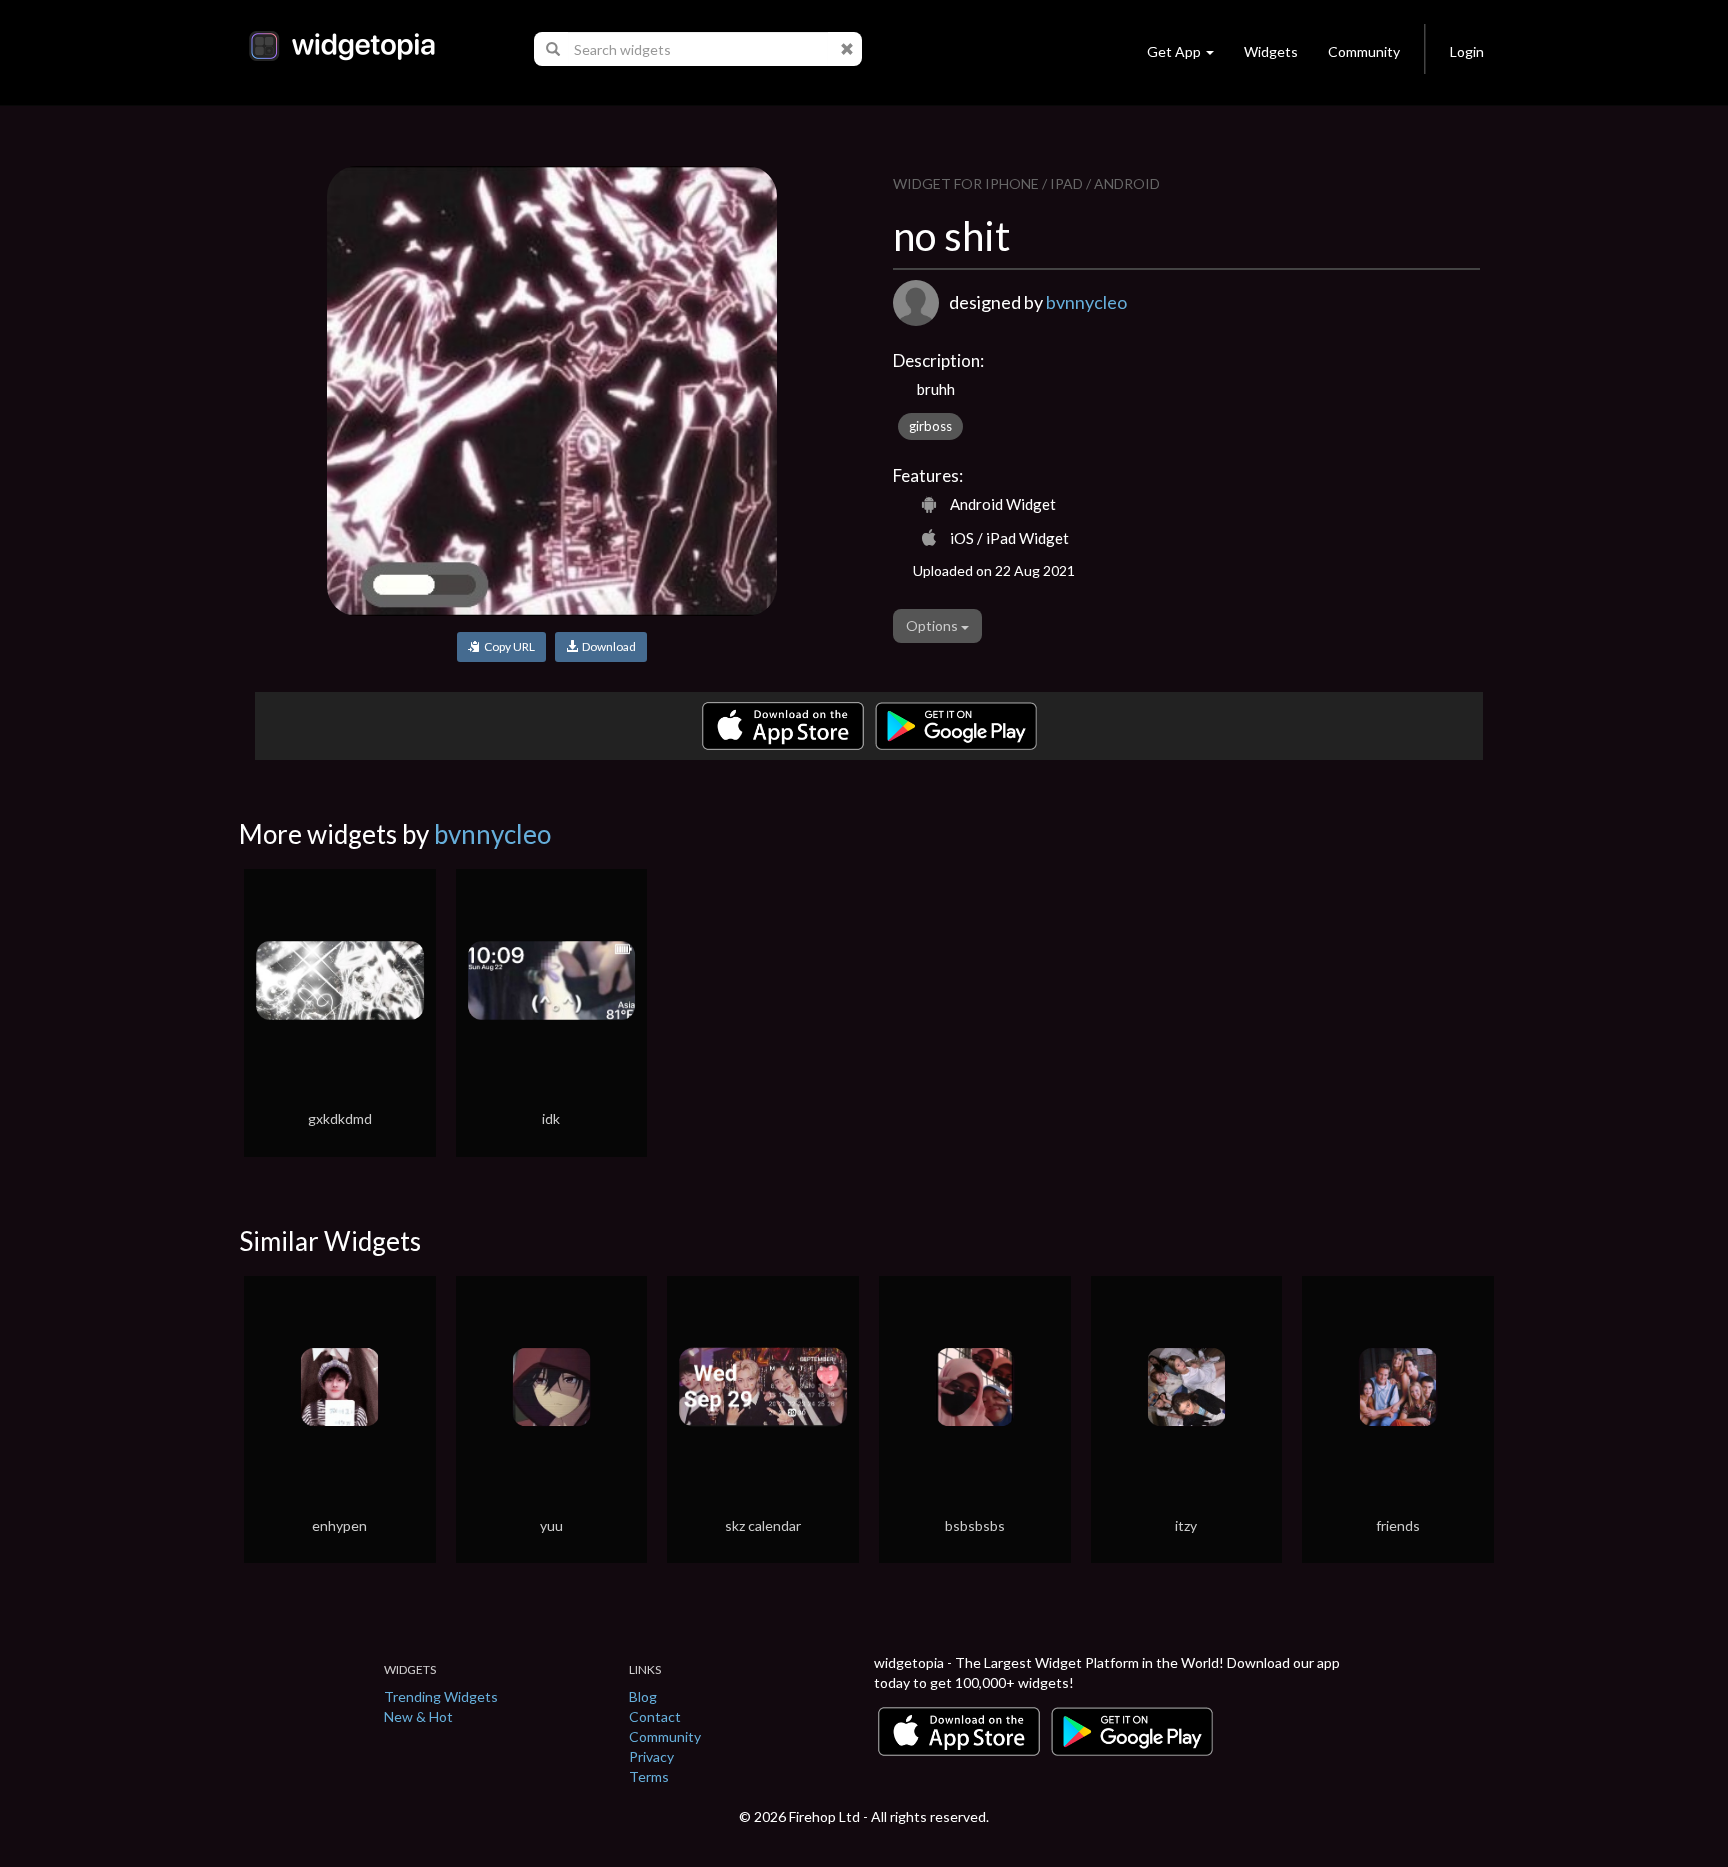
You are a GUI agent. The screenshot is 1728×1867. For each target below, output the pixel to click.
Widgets (1271, 51)
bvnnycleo (1086, 302)
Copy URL (507, 646)
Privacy (651, 1756)
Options (933, 625)
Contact (655, 1716)
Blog (643, 1696)
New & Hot (418, 1716)
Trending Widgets (441, 1696)
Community (1364, 51)
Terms (649, 1776)
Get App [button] (1174, 51)
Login (1467, 51)
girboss (930, 426)
